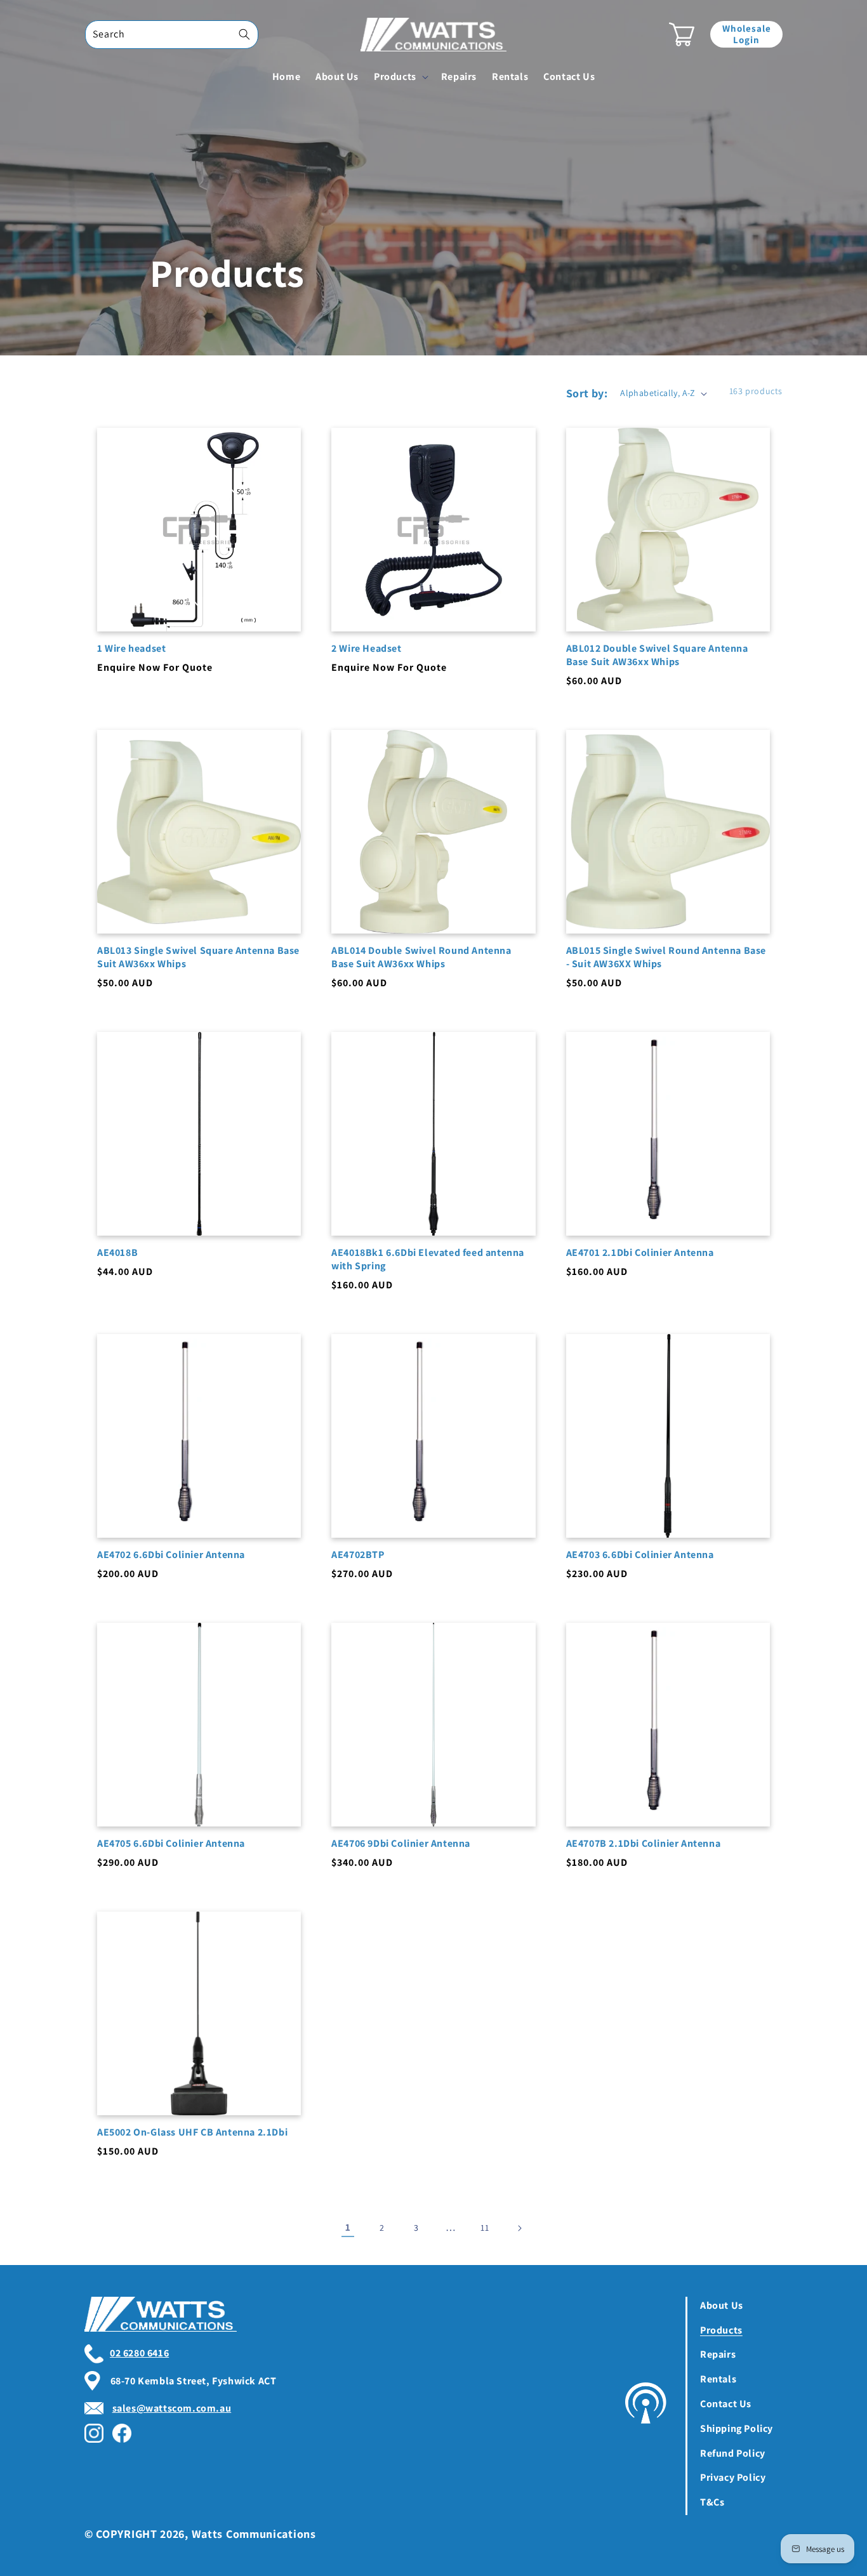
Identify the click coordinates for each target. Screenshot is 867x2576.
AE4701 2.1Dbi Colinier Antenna (640, 1253)
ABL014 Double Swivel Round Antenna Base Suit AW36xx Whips (421, 957)
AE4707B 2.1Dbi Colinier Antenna (644, 1844)
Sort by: (587, 393)
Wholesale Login (747, 34)
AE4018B (117, 1253)
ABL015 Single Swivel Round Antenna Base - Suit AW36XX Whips (666, 957)
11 (485, 2228)
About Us (722, 2305)
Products (721, 2330)
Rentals (718, 2379)
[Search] (244, 34)
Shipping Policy (737, 2428)
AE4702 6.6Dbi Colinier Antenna (171, 1555)
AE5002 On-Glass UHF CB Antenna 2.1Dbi (192, 2132)
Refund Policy (733, 2453)
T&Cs (712, 2502)
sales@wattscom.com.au (172, 2408)
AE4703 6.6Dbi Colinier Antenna (640, 1555)
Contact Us (726, 2404)
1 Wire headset (131, 649)
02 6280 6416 (139, 2353)
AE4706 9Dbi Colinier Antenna (401, 1844)
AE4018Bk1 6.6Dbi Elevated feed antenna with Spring (428, 1259)
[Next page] (519, 2228)
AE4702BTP (358, 1555)
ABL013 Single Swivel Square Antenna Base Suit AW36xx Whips (198, 957)
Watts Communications (254, 2534)
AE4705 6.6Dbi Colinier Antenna (171, 1844)
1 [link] (348, 2227)
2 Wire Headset (366, 649)
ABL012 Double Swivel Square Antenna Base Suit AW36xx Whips (657, 655)
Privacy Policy (733, 2477)
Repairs (718, 2354)
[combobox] (172, 35)
